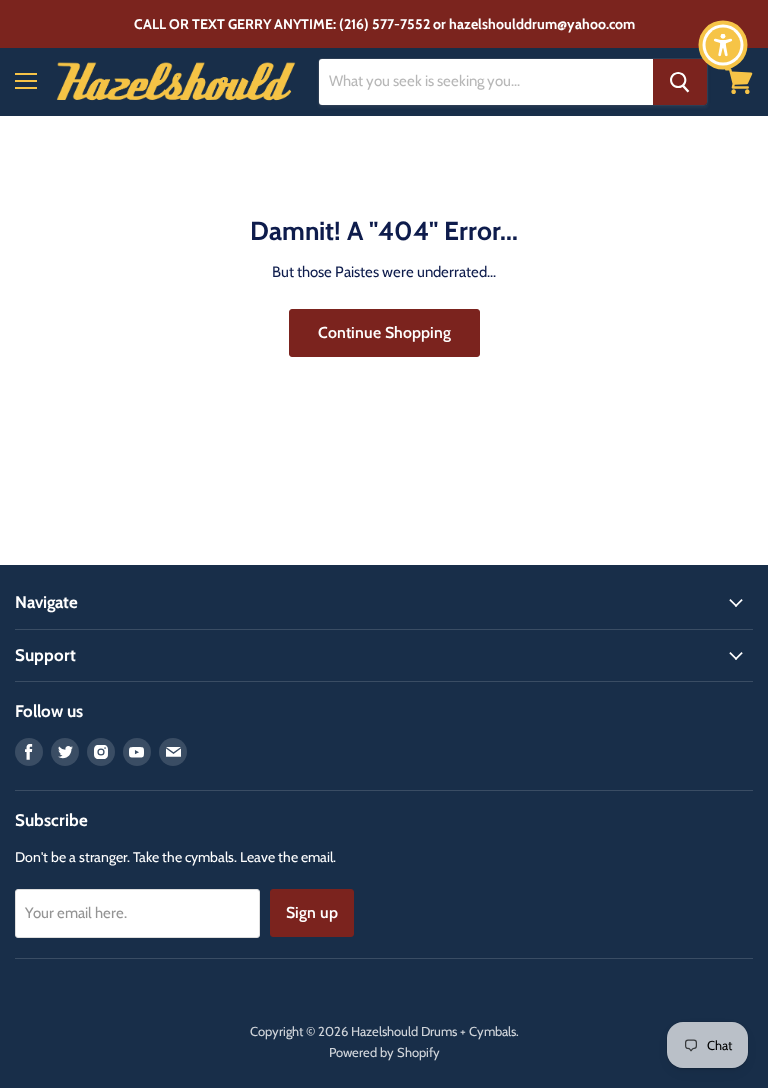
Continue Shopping (384, 332)
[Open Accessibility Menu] (723, 45)
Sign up (312, 912)
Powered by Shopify (384, 1052)
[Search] (680, 82)
